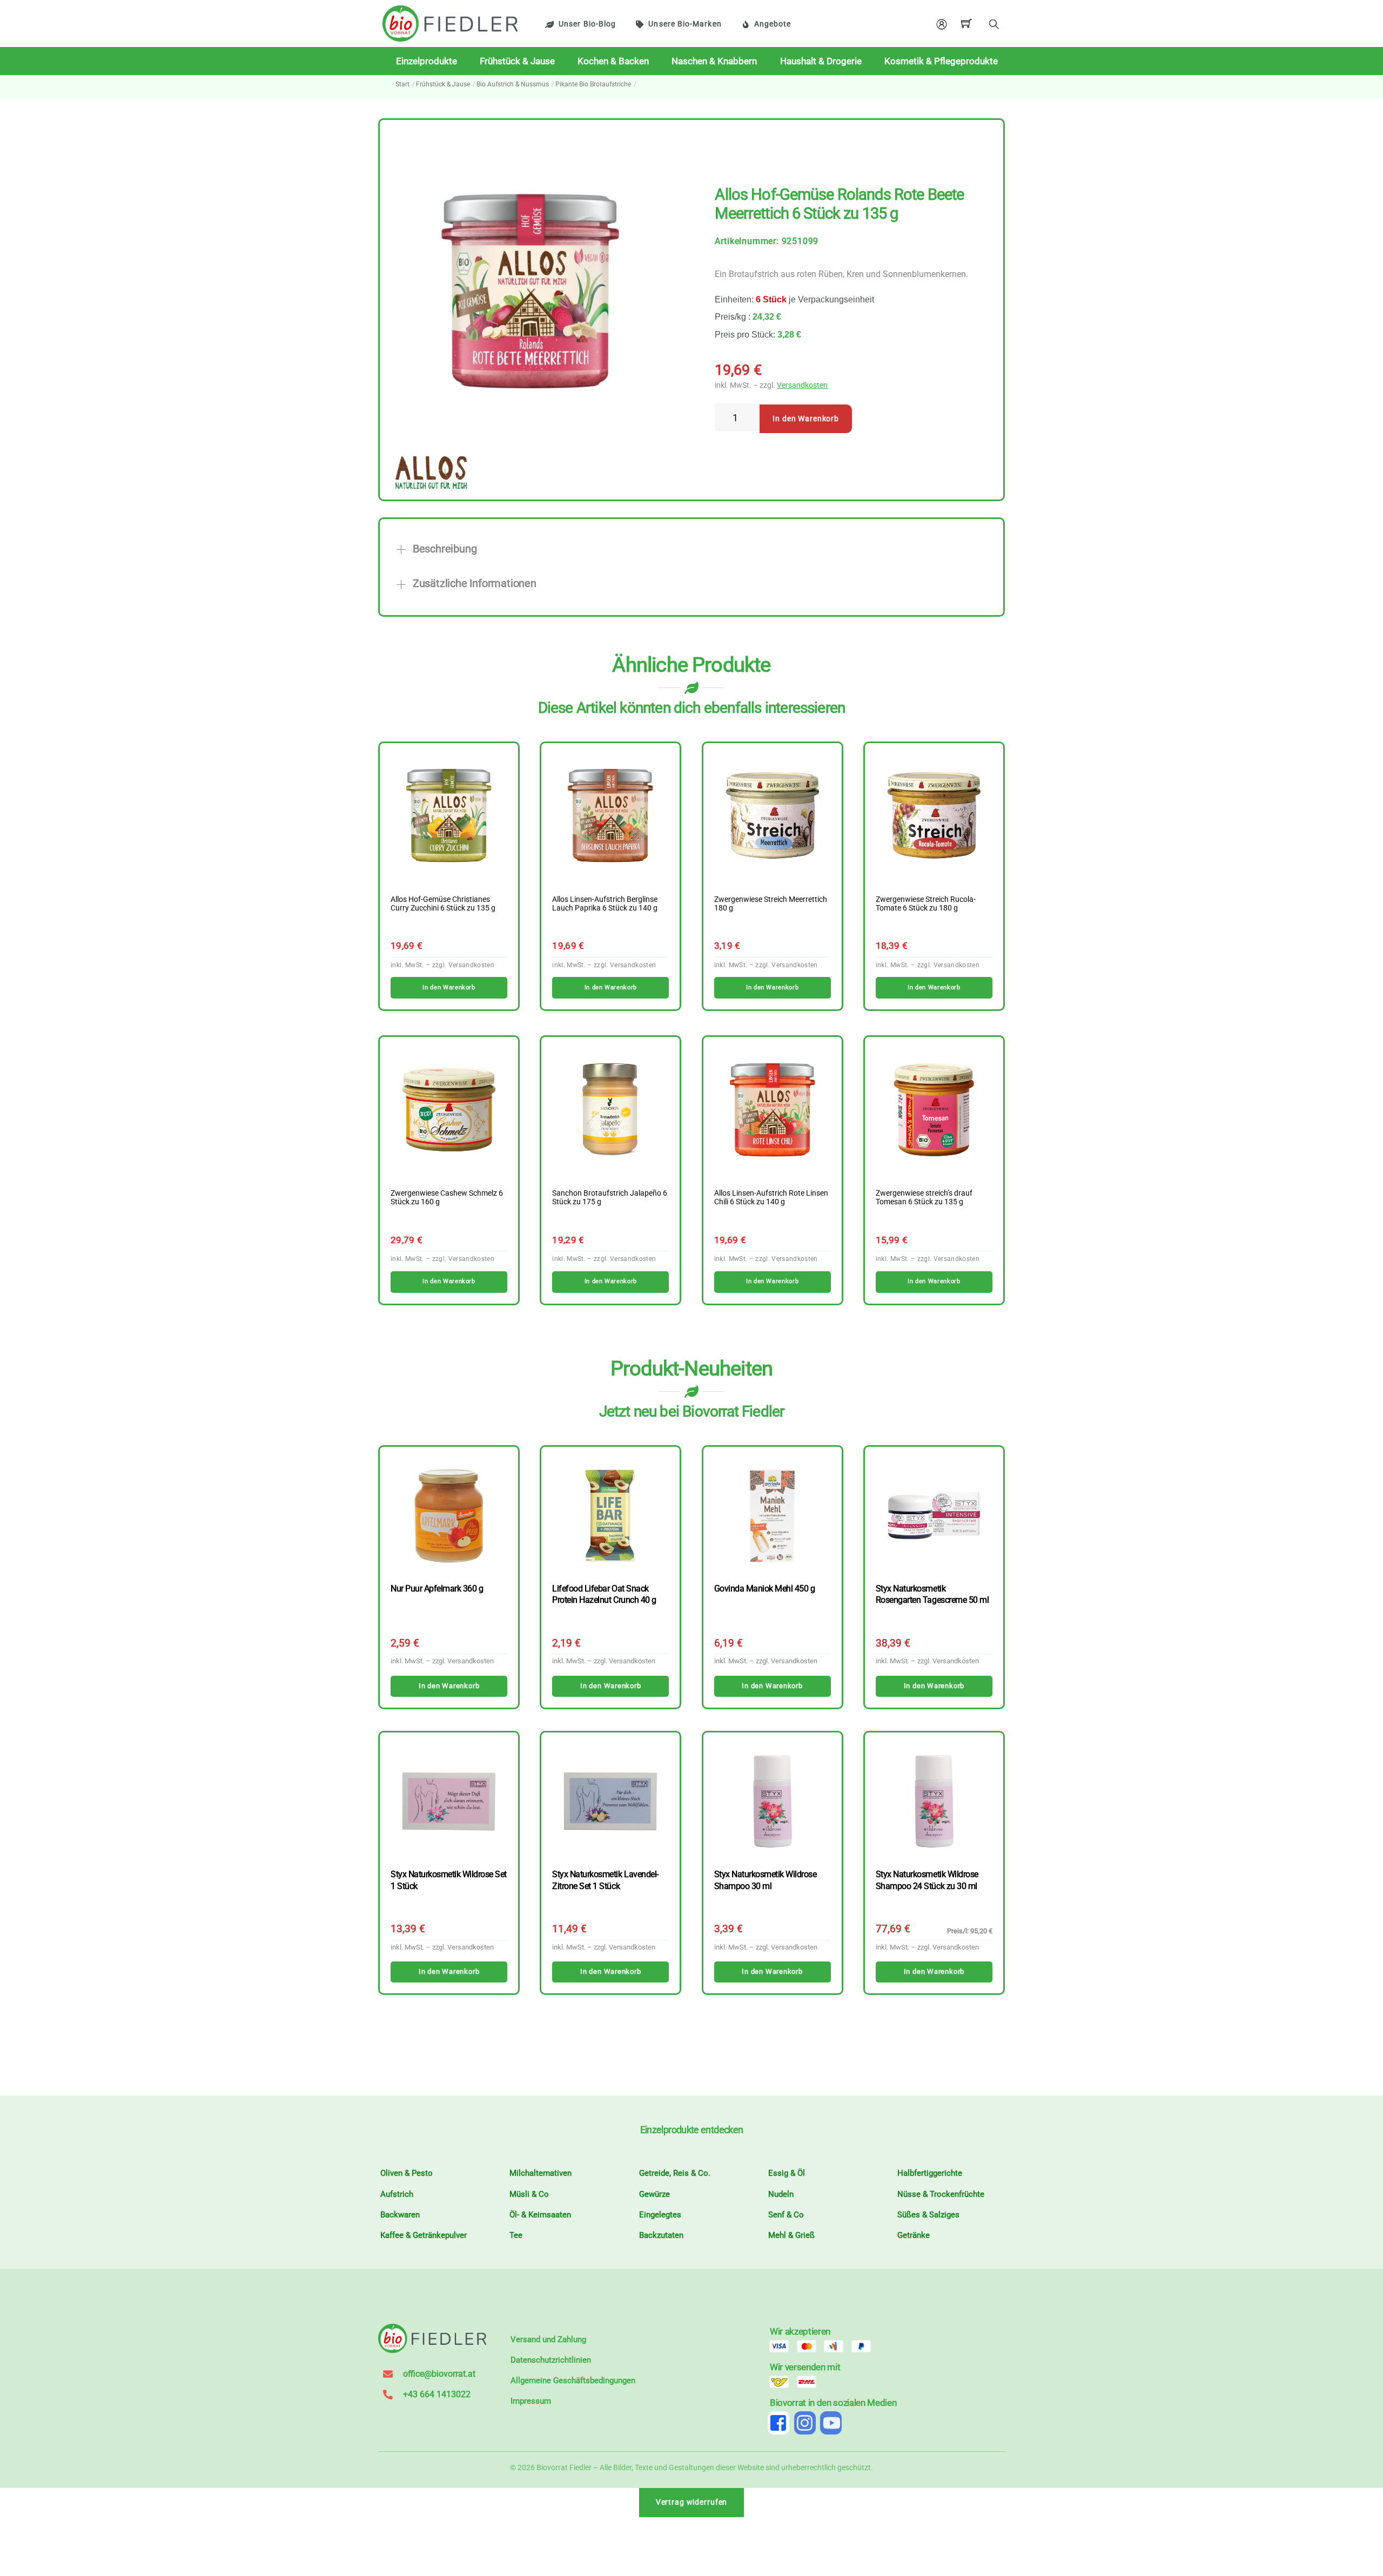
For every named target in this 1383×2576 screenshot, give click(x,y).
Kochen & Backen (613, 61)
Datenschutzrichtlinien (551, 2360)
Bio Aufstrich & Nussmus (513, 84)
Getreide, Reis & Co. (675, 2173)
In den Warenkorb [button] (449, 987)
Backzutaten (661, 2235)
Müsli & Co (529, 2194)
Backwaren (400, 2215)
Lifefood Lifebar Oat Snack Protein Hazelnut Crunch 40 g (604, 1594)
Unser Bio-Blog (587, 24)
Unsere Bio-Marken (685, 24)
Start (402, 84)
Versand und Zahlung (548, 2339)
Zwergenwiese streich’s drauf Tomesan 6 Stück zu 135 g (924, 1198)
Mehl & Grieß (791, 2235)
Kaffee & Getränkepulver (424, 2235)
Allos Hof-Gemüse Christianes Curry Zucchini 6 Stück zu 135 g (443, 904)
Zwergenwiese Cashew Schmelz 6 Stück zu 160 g (447, 1198)
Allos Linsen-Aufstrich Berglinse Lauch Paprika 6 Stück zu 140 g (605, 904)
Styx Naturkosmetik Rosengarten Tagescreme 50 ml (932, 1594)
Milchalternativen (541, 2173)
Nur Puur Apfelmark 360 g (437, 1589)
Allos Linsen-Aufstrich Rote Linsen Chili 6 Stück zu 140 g (771, 1198)
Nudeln (781, 2194)
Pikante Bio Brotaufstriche (593, 84)
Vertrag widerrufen (692, 2502)
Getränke (914, 2235)
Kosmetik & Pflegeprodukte (941, 61)
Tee (516, 2235)
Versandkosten (802, 385)
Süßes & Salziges (928, 2215)
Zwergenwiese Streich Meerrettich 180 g (771, 904)
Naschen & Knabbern (714, 61)
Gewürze (654, 2194)
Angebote (773, 24)
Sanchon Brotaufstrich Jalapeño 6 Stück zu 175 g (610, 1198)
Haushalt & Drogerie (821, 61)
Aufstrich (397, 2194)
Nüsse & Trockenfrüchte (941, 2194)
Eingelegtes (660, 2215)
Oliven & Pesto (407, 2173)
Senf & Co (786, 2215)
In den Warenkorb (806, 419)
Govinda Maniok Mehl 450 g (765, 1589)
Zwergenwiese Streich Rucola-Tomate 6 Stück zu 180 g (926, 904)
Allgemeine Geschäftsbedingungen (573, 2381)
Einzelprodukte (427, 61)
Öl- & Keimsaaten (540, 2215)
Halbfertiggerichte (930, 2173)
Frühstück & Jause (517, 61)
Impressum (531, 2401)
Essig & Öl (787, 2173)
